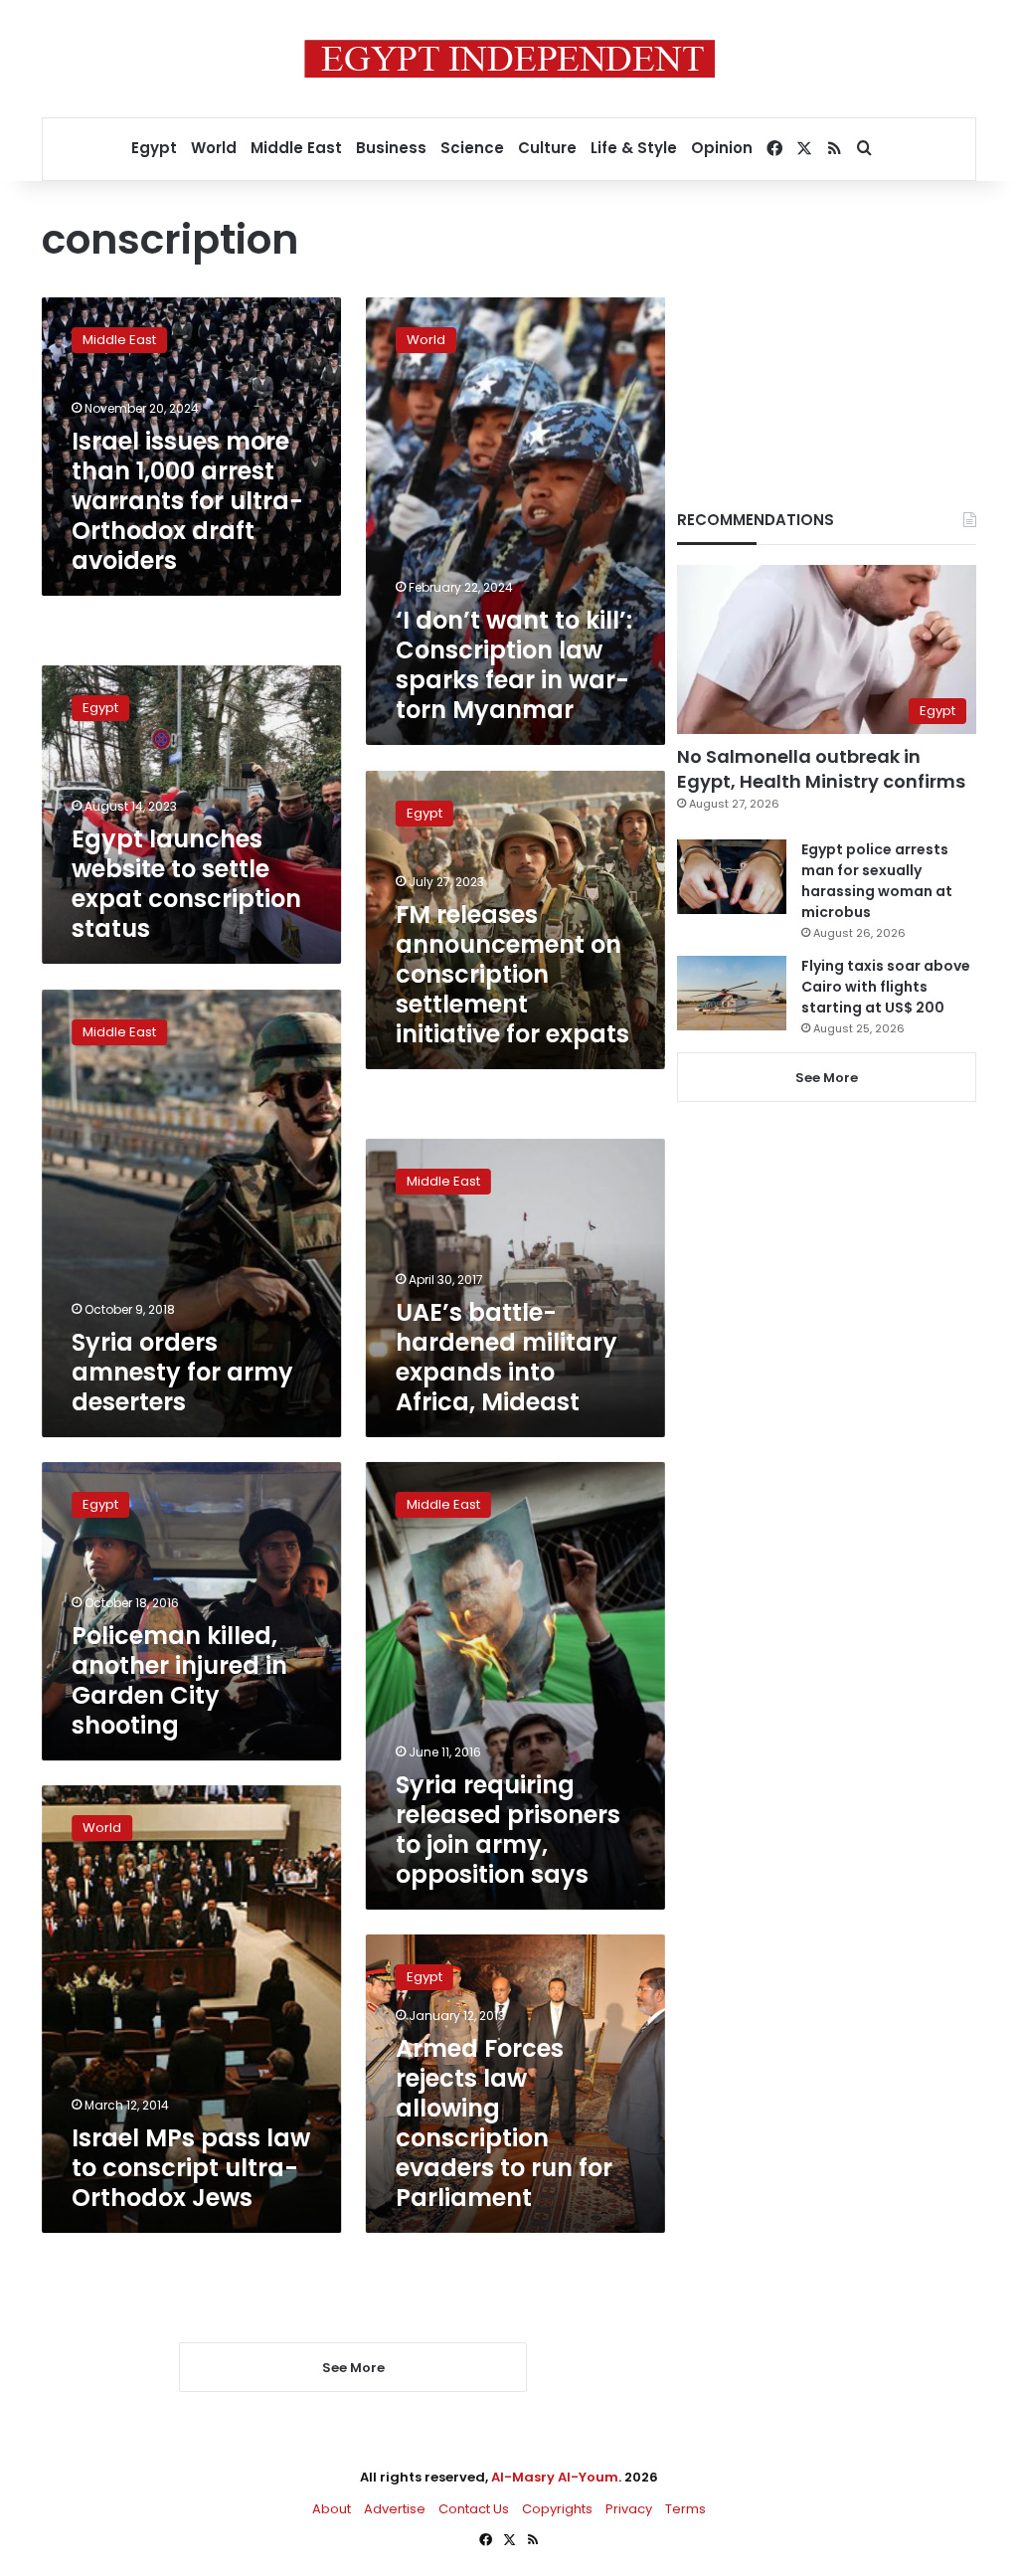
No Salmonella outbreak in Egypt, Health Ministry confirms (821, 769)
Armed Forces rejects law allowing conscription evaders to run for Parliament (504, 2123)
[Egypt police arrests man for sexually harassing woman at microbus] (732, 877)
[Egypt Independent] (509, 59)
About (332, 2509)
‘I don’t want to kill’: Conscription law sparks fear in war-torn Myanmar (514, 665)
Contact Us (474, 2509)
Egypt (154, 148)
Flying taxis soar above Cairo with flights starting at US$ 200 (886, 987)
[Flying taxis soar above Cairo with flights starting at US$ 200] (732, 993)
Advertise (395, 2509)
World (214, 148)
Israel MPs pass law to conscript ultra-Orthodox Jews (191, 2168)
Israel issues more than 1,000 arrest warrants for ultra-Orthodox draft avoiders (187, 501)
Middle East (296, 148)
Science (472, 148)
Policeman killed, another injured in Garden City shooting (179, 1680)
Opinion (722, 148)
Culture (547, 148)
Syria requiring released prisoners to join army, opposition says (508, 1830)
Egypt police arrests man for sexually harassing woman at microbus (877, 881)
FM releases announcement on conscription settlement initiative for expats (512, 973)
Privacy (629, 2509)
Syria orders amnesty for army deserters (182, 1372)
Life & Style (634, 148)
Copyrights (557, 2509)
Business (391, 148)
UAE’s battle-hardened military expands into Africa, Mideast (507, 1357)
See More (827, 1078)
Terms (685, 2509)
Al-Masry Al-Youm (555, 2477)
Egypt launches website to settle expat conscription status (186, 885)
